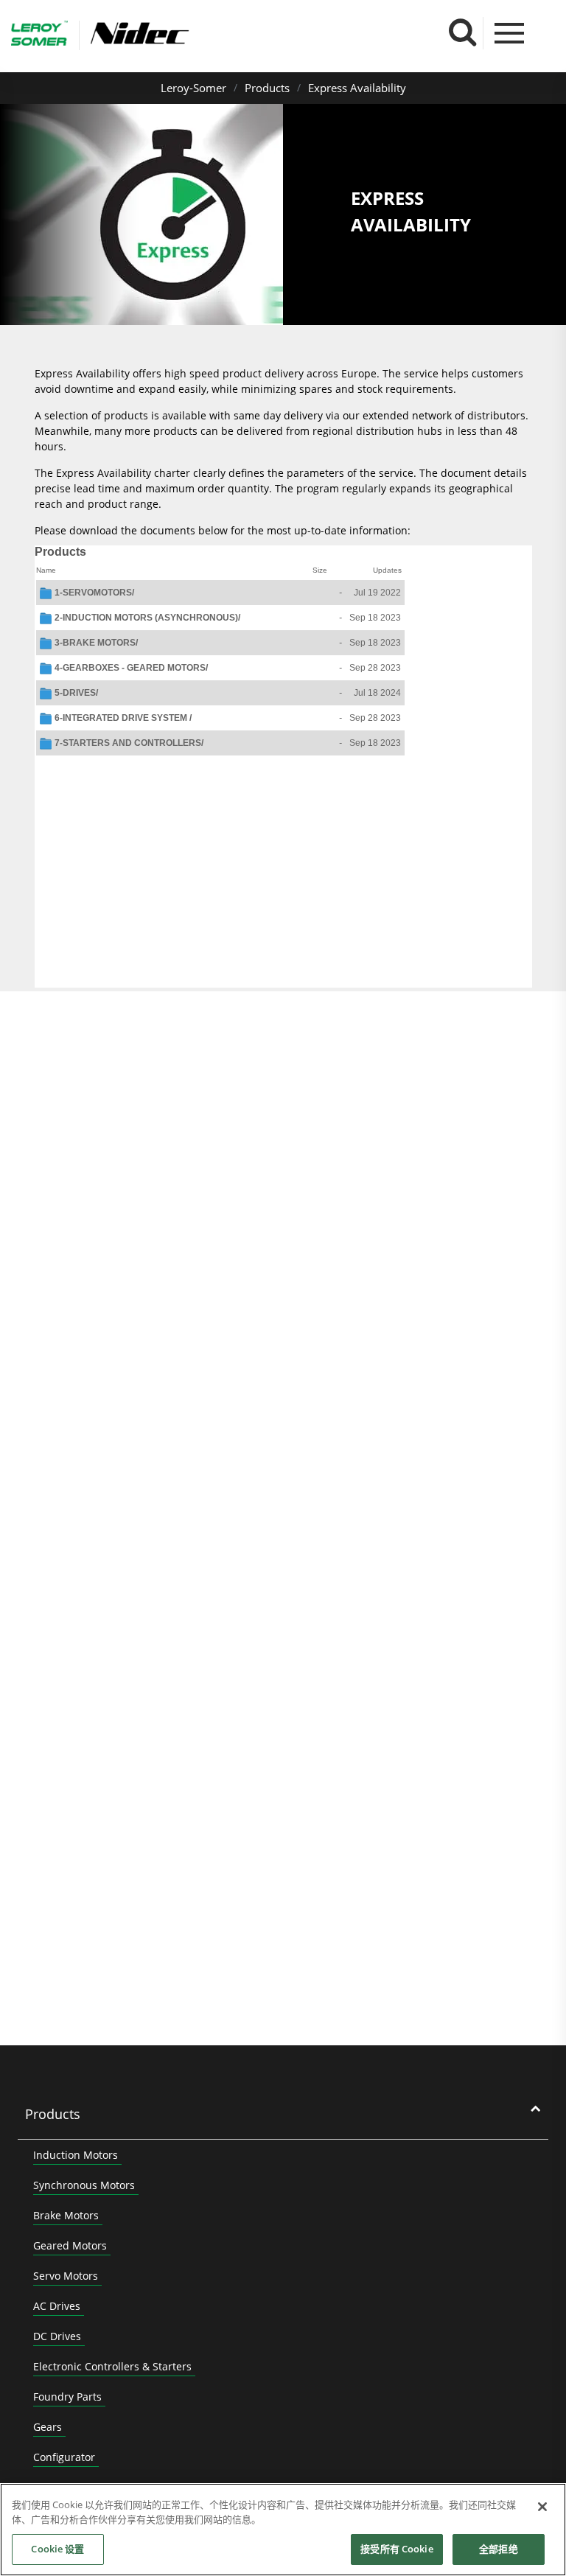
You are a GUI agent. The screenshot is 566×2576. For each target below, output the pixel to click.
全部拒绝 (499, 2549)
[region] (283, 2530)
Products (267, 88)
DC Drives (57, 2336)
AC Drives (57, 2306)
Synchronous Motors (84, 2185)
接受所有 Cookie (396, 2549)
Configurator (64, 2457)
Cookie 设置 (57, 2549)
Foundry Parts (67, 2397)
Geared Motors (70, 2245)
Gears (48, 2427)
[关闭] (542, 2507)
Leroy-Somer (193, 88)
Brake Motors (66, 2215)
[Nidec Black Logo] (183, 34)
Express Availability (357, 88)
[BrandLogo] (39, 35)
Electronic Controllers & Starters (112, 2366)
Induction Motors (76, 2155)
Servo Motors (66, 2276)
